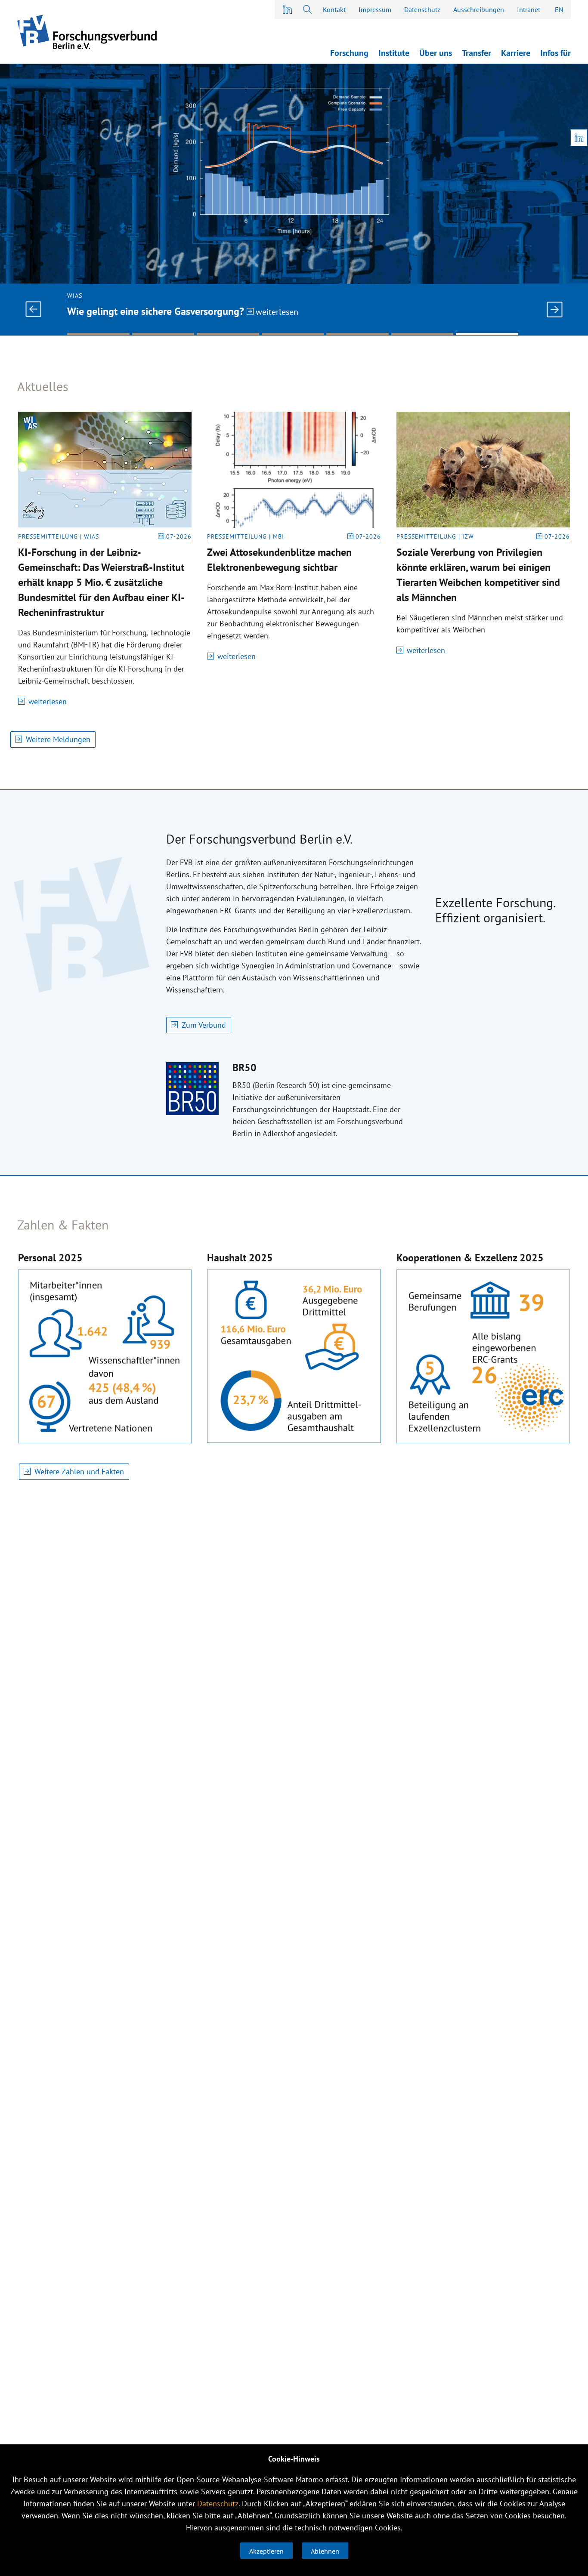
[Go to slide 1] (98, 334)
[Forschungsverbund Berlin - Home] (87, 32)
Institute (394, 53)
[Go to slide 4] (293, 334)
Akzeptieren (266, 2551)
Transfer (477, 53)
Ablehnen (325, 2551)
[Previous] (34, 309)
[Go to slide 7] (487, 334)
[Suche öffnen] (307, 9)
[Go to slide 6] (422, 334)
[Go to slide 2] (163, 334)
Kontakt (334, 9)
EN (559, 9)
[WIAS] (294, 174)
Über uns (436, 53)
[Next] (554, 309)
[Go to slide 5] (357, 334)
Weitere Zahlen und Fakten (79, 1471)
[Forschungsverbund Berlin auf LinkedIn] (288, 9)
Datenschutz (422, 9)
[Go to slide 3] (228, 334)
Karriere (516, 53)
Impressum (375, 9)
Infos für (556, 53)
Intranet (529, 9)
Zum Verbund (204, 1025)
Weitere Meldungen (58, 739)
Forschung (349, 53)
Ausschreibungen (479, 9)
